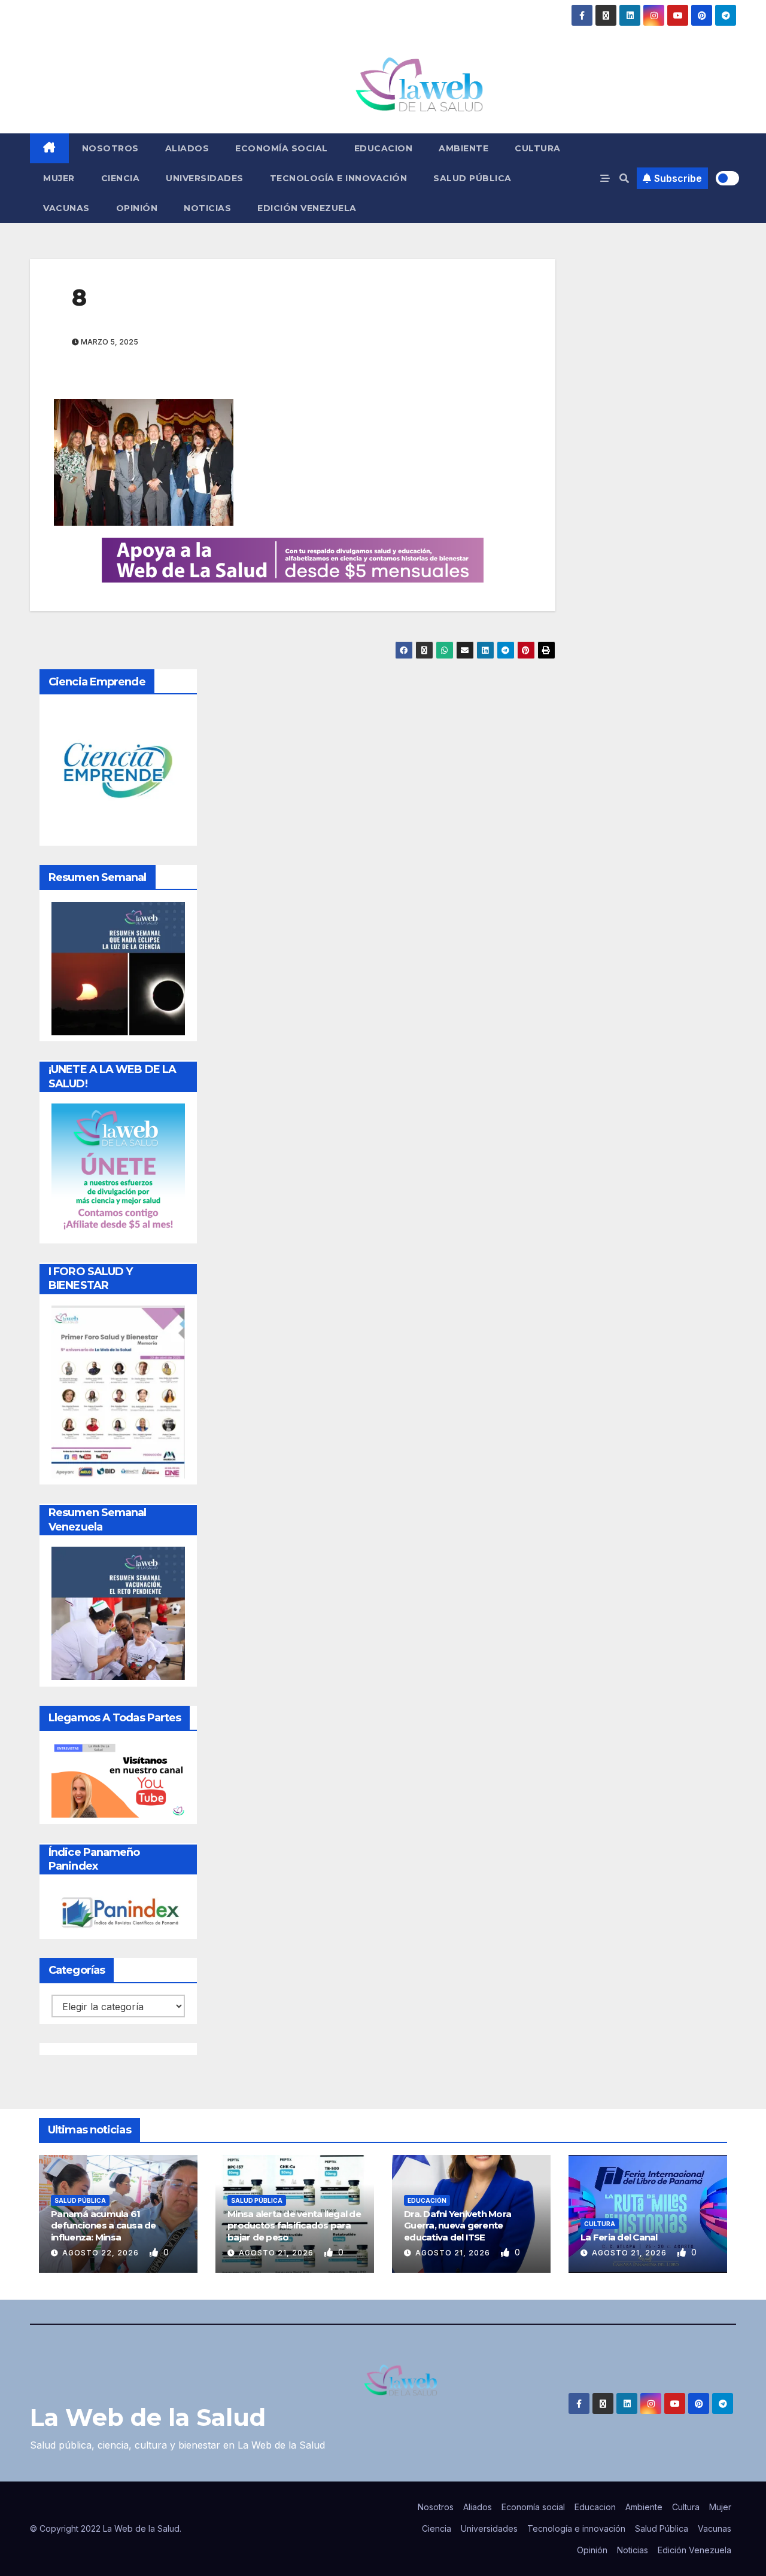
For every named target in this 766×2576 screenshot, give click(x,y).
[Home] (49, 148)
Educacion (384, 148)
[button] (624, 178)
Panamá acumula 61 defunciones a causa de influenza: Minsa (104, 2226)
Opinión (137, 208)
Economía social (282, 148)
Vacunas (66, 208)
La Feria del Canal (619, 2237)
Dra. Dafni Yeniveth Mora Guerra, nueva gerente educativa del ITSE (458, 2226)
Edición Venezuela (307, 208)
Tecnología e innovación (339, 178)
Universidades (205, 178)
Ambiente (463, 148)
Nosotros (110, 148)
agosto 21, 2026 (277, 2253)
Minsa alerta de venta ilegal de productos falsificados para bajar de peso (294, 2226)
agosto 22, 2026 (102, 2253)
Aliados (187, 148)
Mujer (59, 178)
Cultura (538, 148)
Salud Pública (472, 178)
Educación (427, 2200)
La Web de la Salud (148, 2417)
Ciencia (121, 178)
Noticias (207, 208)
